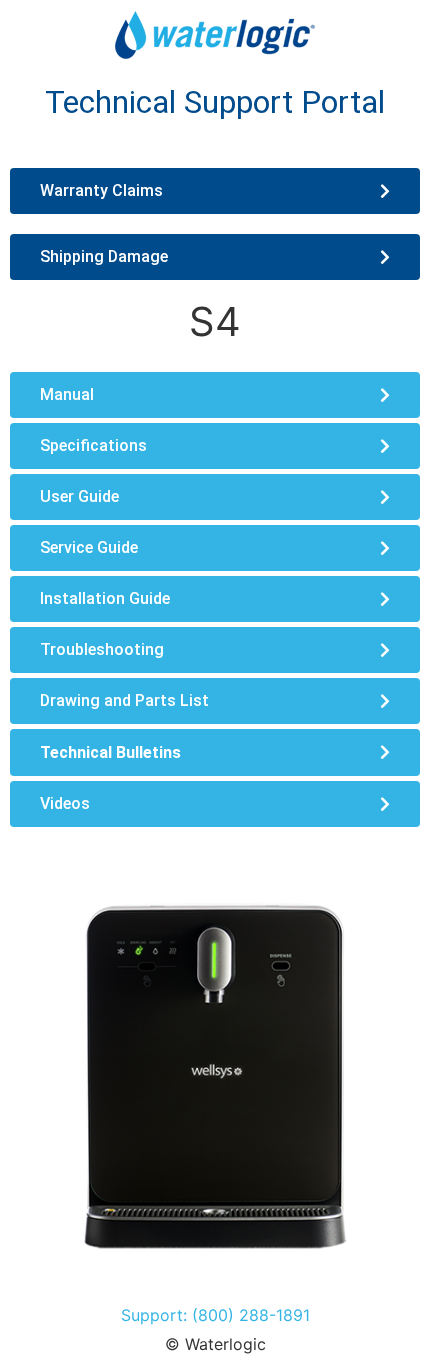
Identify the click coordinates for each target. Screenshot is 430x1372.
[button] (215, 752)
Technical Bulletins (110, 752)
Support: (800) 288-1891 (215, 1315)
